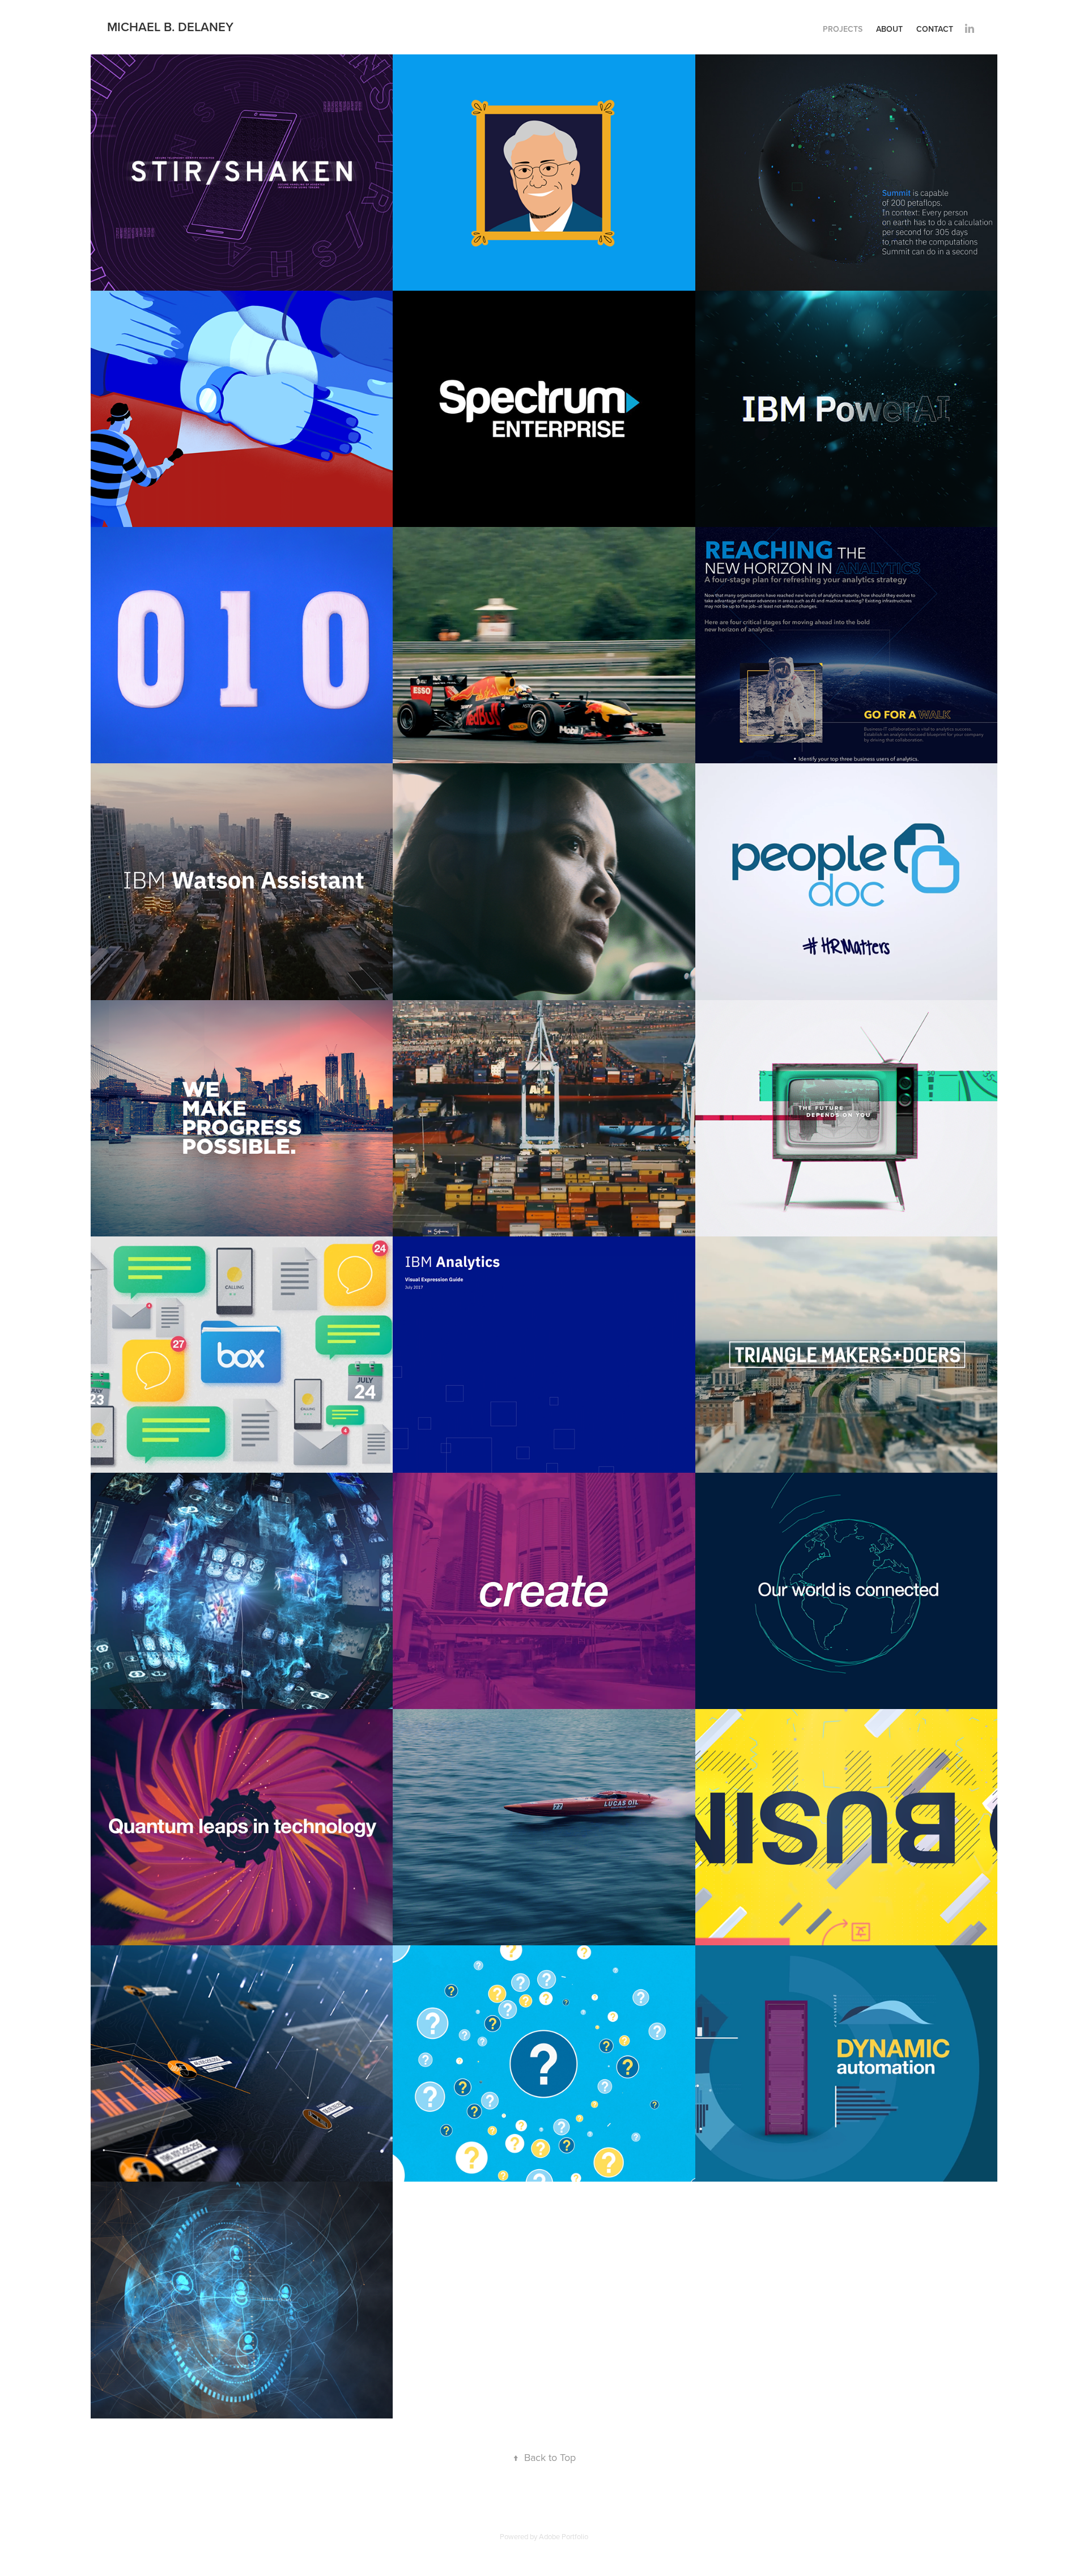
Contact (935, 29)
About (889, 29)
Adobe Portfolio (564, 2536)
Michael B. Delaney (170, 27)
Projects (843, 29)
